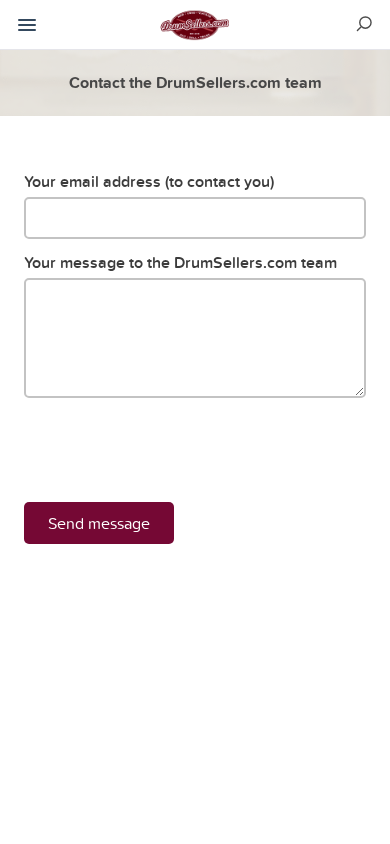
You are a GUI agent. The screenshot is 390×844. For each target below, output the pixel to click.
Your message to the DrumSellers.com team (180, 262)
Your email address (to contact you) (149, 181)
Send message (99, 523)
